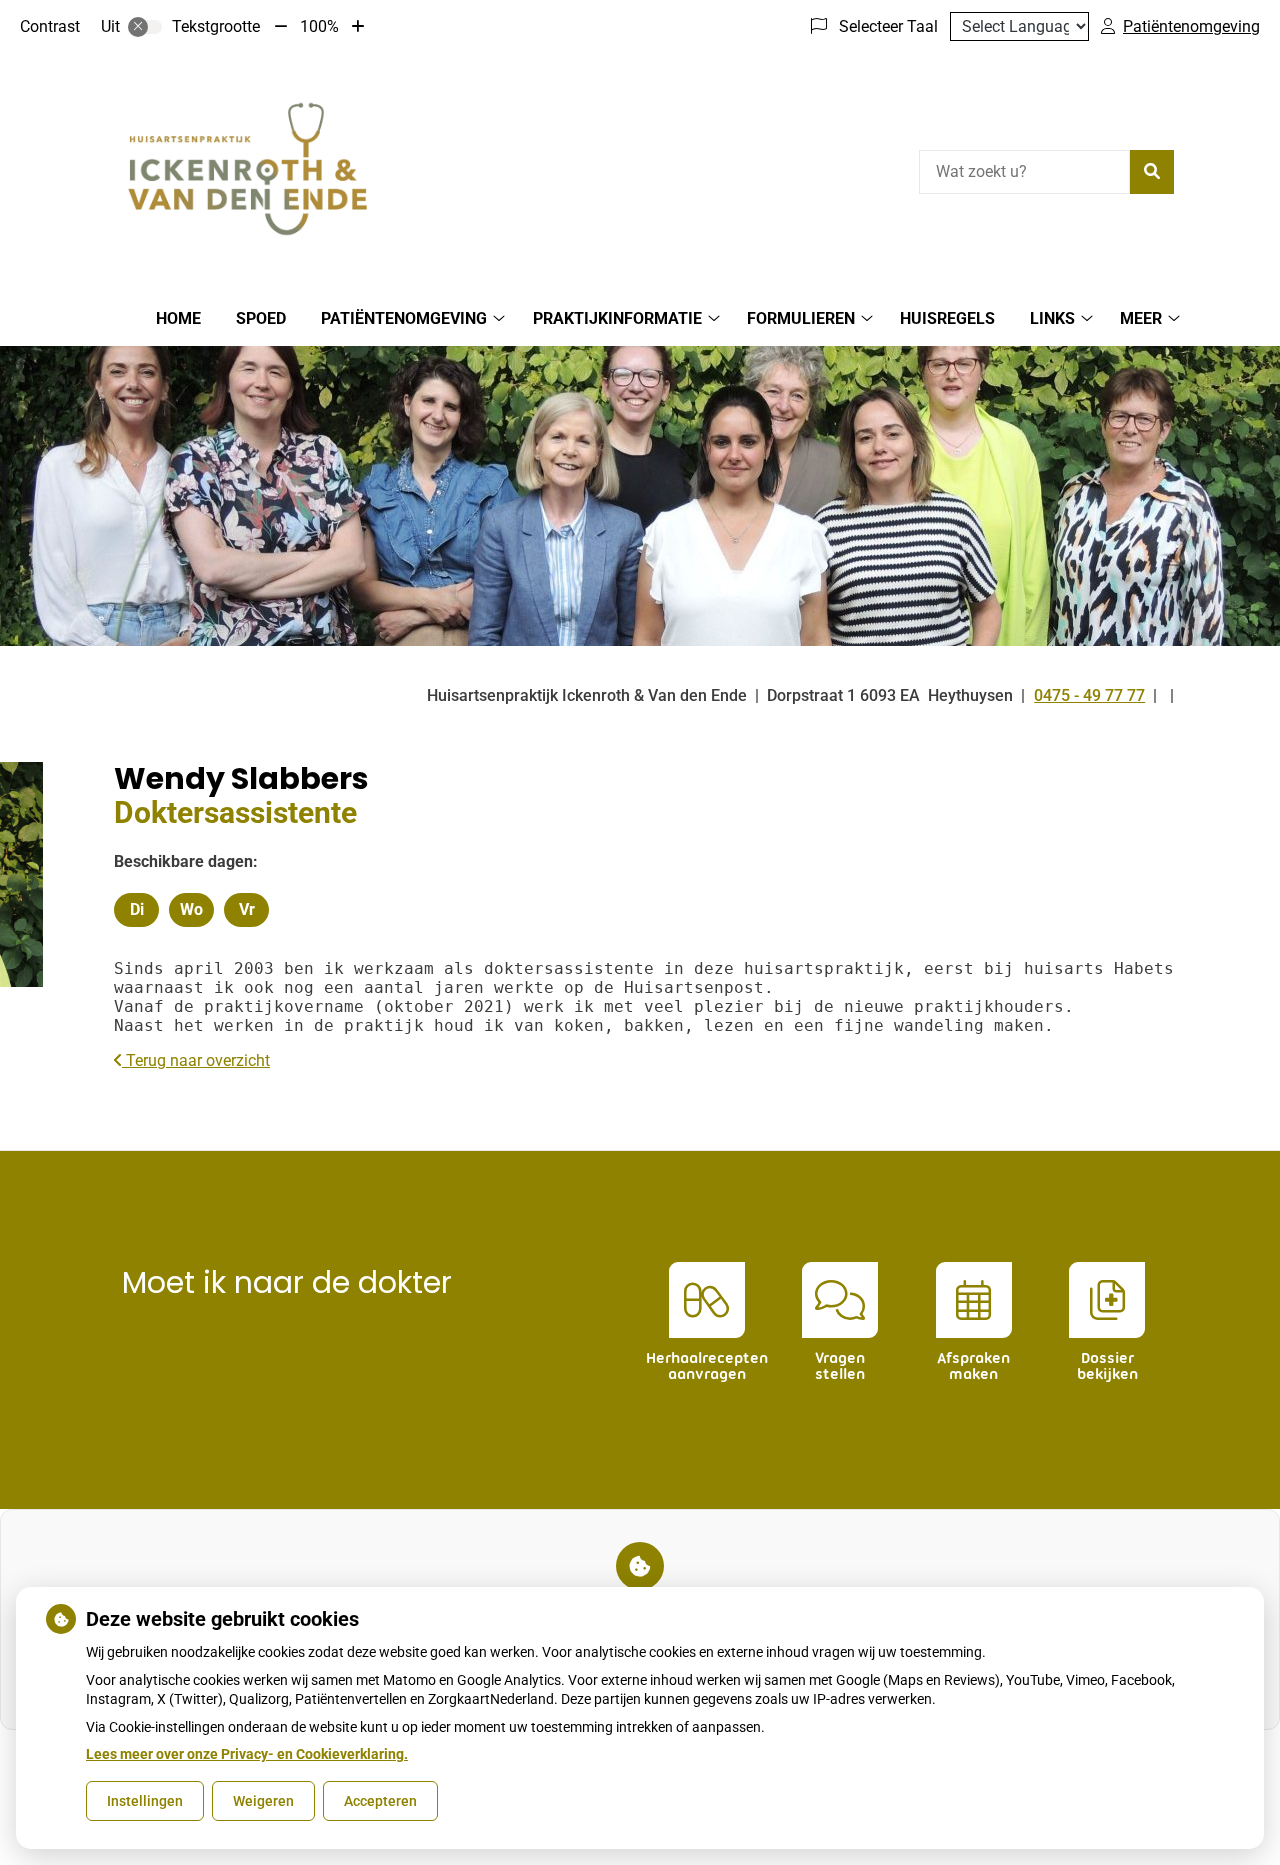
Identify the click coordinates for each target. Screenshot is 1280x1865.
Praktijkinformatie (617, 318)
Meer (1141, 318)
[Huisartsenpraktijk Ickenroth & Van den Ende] (247, 169)
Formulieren (801, 318)
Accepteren (380, 1801)
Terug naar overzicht (196, 1060)
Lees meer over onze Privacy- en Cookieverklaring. (247, 1754)
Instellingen (145, 1801)
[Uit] (145, 27)
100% (319, 26)
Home (178, 318)
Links (1052, 318)
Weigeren (263, 1801)
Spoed (261, 318)
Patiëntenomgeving (404, 318)
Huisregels (947, 318)
